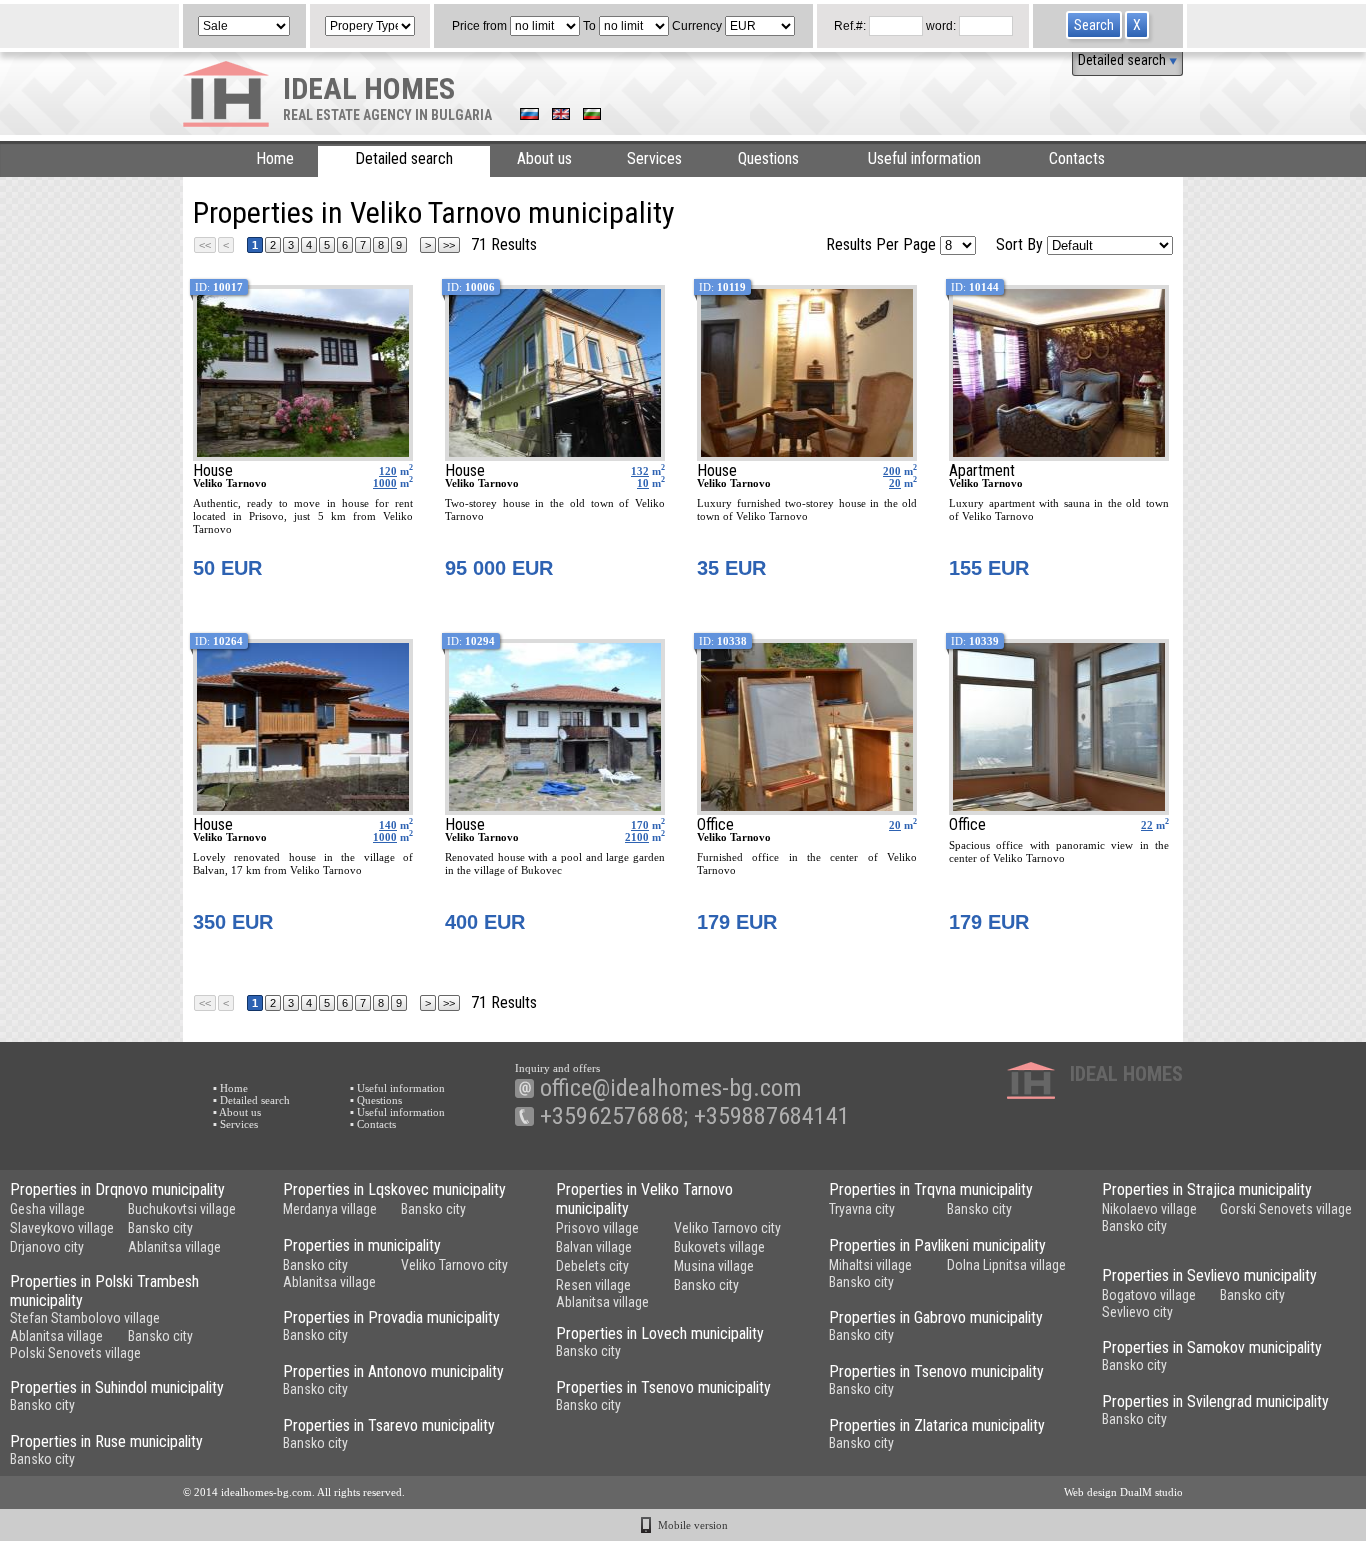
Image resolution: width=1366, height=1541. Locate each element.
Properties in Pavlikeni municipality (937, 1245)
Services (654, 158)
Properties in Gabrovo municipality (936, 1317)
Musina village (714, 1266)
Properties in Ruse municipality (106, 1441)
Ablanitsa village (174, 1247)
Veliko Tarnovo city (727, 1228)
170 (640, 825)
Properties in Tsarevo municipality (389, 1425)
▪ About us (237, 1112)
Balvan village (594, 1247)
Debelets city (592, 1266)
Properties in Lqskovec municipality (394, 1189)
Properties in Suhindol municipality (117, 1387)
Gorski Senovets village (1286, 1209)
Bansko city (160, 1228)
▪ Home (230, 1088)
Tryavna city (862, 1209)
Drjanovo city (47, 1247)
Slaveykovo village (62, 1228)
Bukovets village (719, 1247)
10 (643, 483)
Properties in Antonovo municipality (393, 1371)
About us (544, 158)
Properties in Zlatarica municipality (937, 1425)
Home (275, 158)
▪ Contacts (373, 1124)
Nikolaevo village (1149, 1209)
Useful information (924, 158)
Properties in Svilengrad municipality (1215, 1401)
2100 (637, 837)
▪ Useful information (397, 1088)
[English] (561, 116)
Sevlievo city (1137, 1312)
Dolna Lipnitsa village (1006, 1265)
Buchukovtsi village (182, 1209)
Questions (768, 158)
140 (388, 825)
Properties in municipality (362, 1245)
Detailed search (1123, 60)
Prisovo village (597, 1228)
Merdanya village (330, 1209)
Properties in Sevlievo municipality (1209, 1275)
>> (449, 245)
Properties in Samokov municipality (1212, 1347)
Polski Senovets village (75, 1353)
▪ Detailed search (251, 1100)
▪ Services (235, 1124)
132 (640, 471)
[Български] (592, 116)
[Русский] (529, 116)
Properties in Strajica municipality (1207, 1189)
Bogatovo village (1149, 1295)
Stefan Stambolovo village (85, 1318)
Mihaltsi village (870, 1265)
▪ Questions (376, 1100)
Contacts (1077, 158)
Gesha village (47, 1209)
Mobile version (693, 1525)
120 (388, 471)
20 (895, 483)
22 (1147, 825)
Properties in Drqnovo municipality (117, 1189)
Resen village (593, 1285)
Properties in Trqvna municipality (931, 1189)
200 (892, 471)
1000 (385, 483)
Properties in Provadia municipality (391, 1317)
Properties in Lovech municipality (660, 1333)
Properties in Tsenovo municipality (936, 1371)
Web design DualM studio (1123, 1492)
